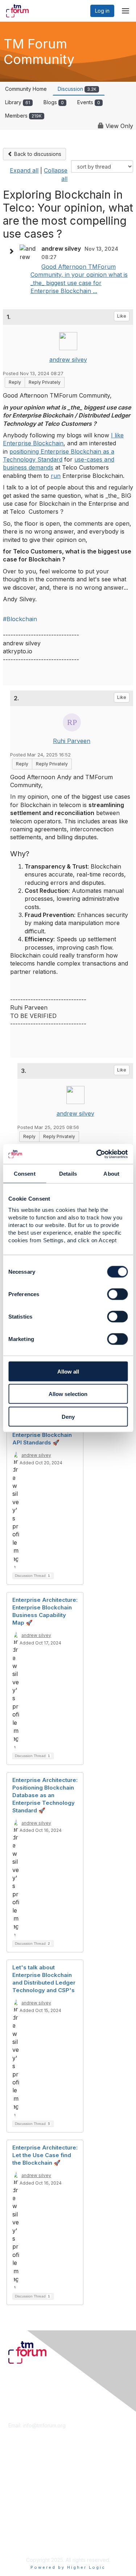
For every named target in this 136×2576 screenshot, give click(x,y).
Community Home (26, 89)
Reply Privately (45, 382)
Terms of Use (24, 2535)
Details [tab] (68, 1174)
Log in (102, 11)
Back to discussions (37, 154)
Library (18, 102)
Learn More (22, 2480)
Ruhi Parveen (72, 741)
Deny (68, 1416)
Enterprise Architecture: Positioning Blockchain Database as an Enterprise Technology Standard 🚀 (45, 1795)
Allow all (68, 1371)
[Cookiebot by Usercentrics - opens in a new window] (97, 1154)
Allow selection (68, 1394)
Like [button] (122, 316)
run (56, 476)
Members (23, 116)
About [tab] (111, 1174)
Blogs (54, 102)
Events (89, 102)
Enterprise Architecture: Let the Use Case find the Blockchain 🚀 (45, 2155)
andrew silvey (68, 360)
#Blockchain (20, 619)
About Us (19, 2528)
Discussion (77, 89)
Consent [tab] (25, 1174)
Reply (15, 382)
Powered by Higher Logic (68, 2567)
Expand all (24, 170)
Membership (23, 2473)
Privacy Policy (25, 2542)
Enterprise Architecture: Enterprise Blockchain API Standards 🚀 (45, 1435)
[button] (13, 251)
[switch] (117, 1294)
